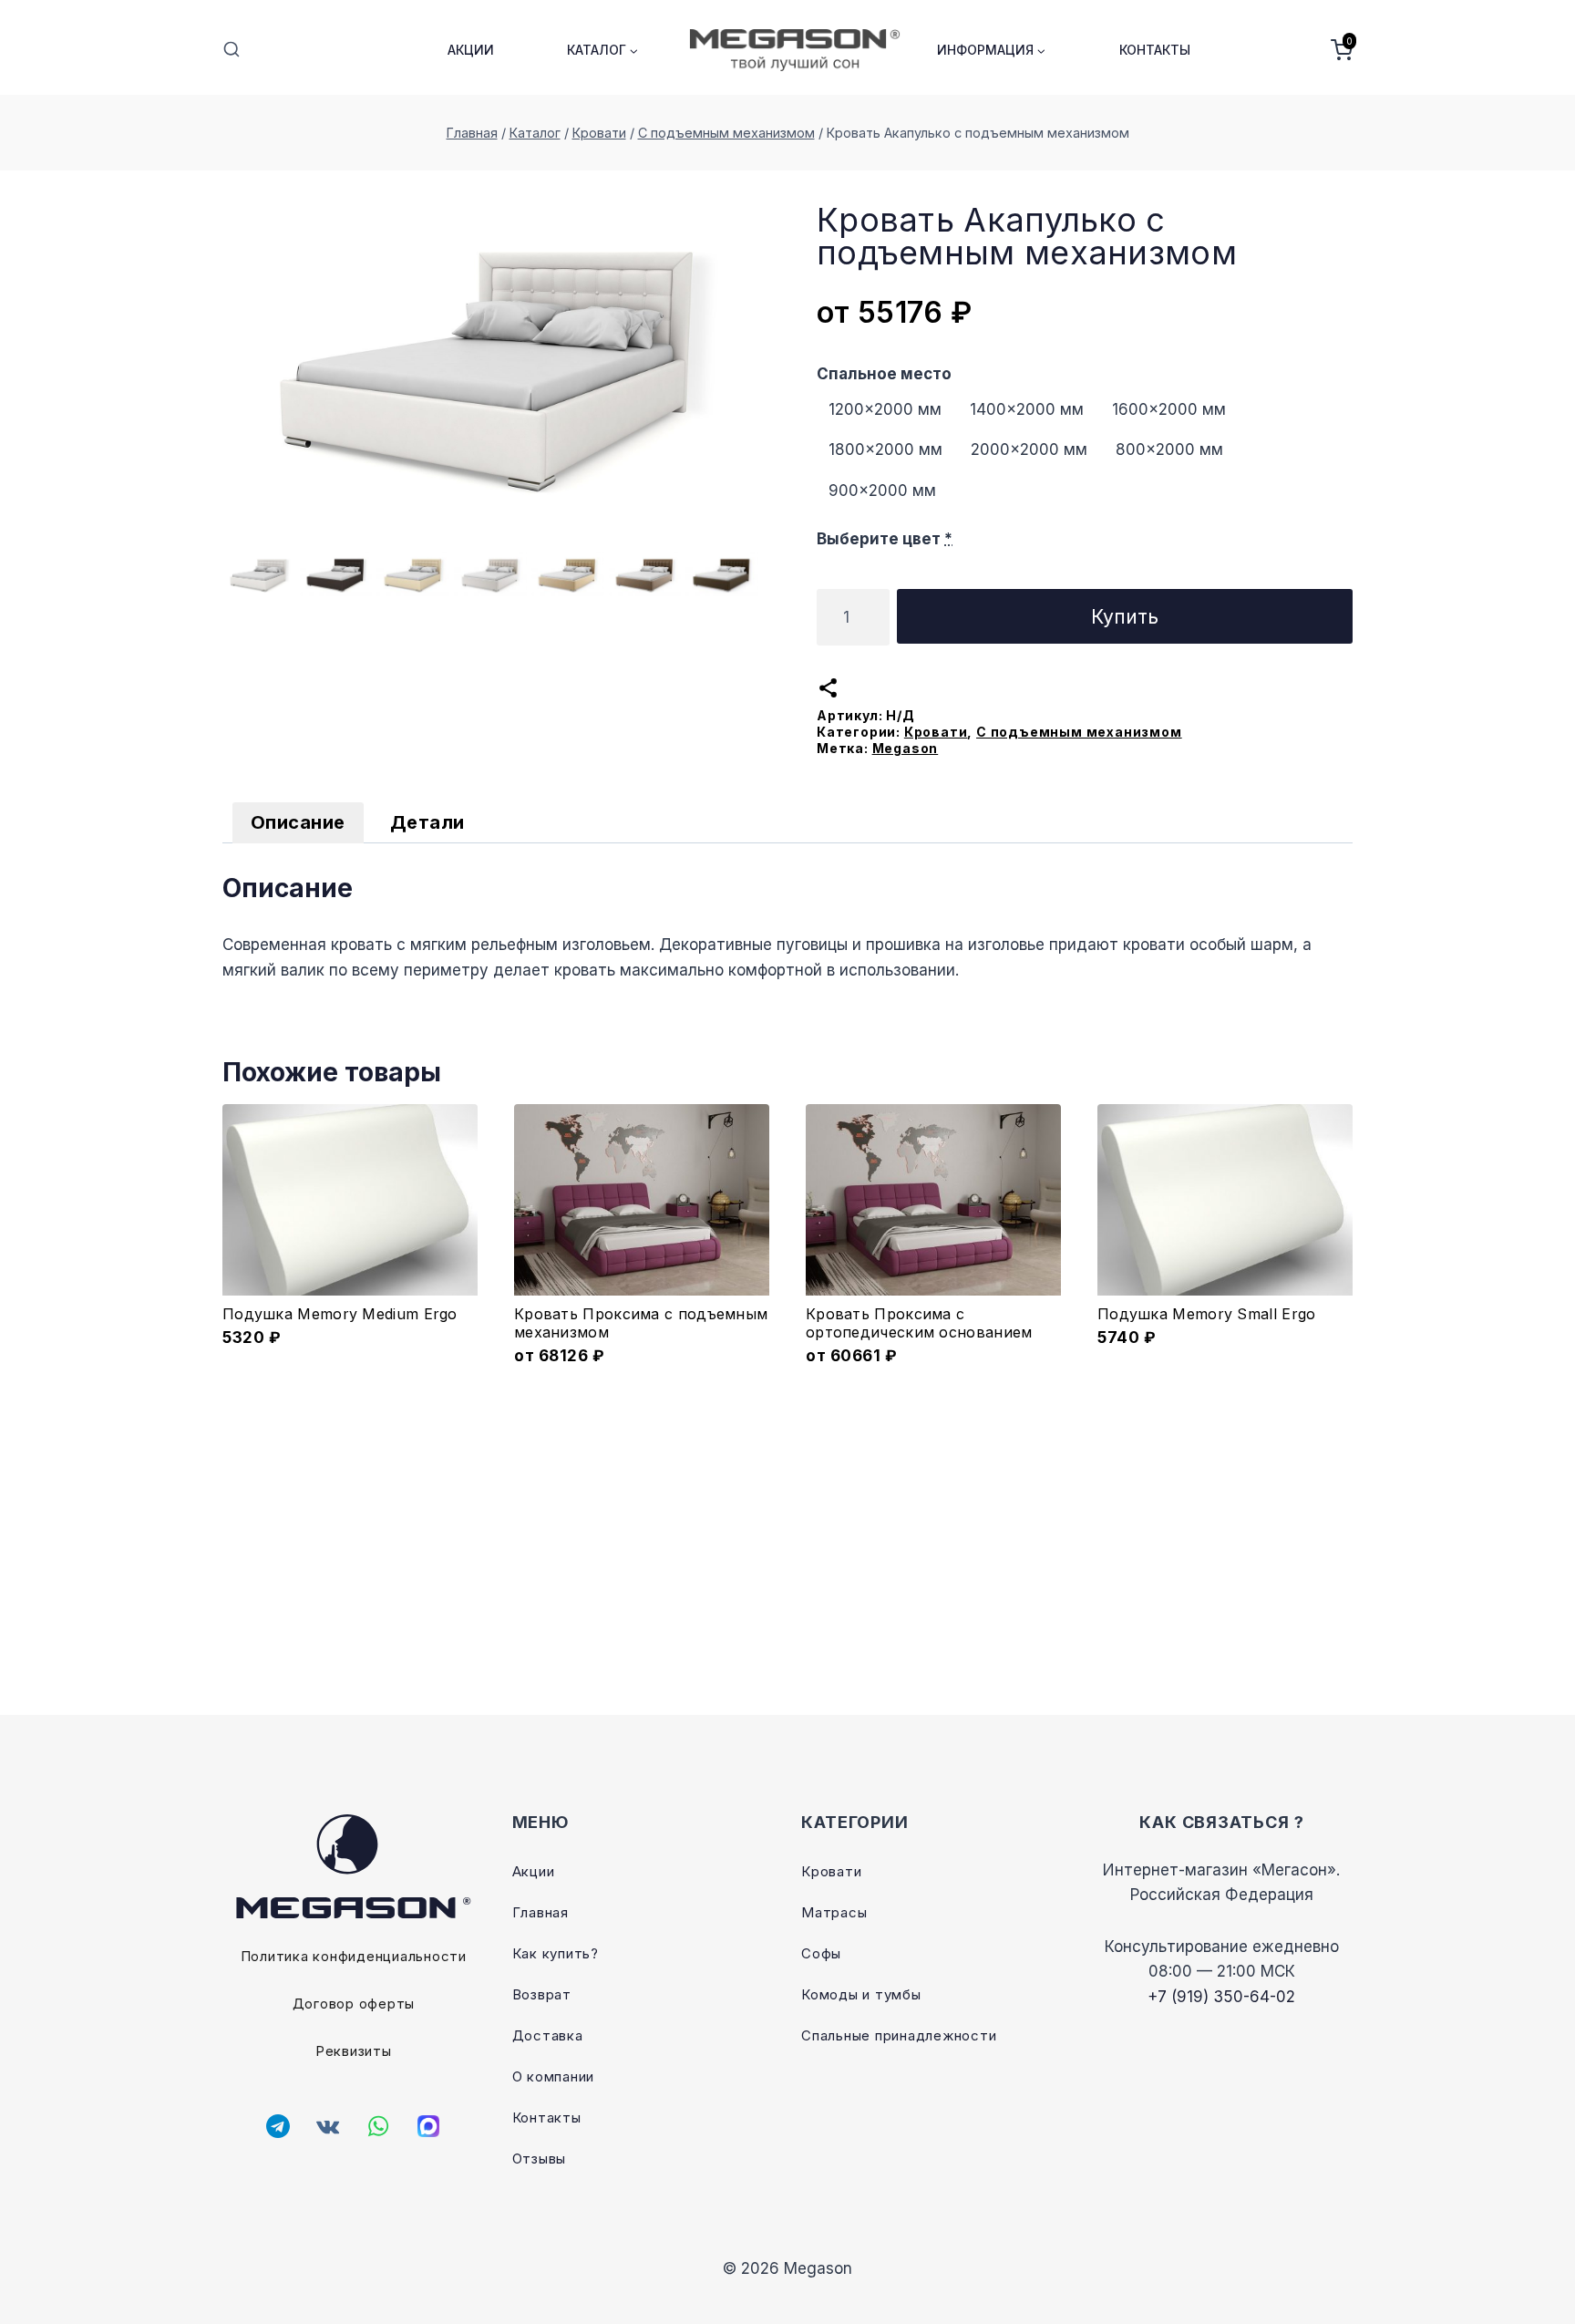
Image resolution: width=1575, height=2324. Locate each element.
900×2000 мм (882, 491)
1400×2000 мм (1027, 409)
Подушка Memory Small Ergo (1207, 1314)
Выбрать (642, 1353)
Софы (821, 1953)
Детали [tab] (427, 822)
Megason (906, 748)
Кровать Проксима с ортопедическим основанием (919, 1323)
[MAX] (428, 2126)
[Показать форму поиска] (232, 50)
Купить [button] (350, 1353)
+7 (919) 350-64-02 (1221, 1997)
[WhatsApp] (378, 2126)
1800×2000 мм (885, 449)
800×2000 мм (1169, 449)
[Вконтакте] (328, 2126)
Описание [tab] (298, 822)
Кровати (936, 732)
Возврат (542, 1994)
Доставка (548, 2035)
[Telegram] (278, 2126)
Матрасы (834, 1912)
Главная (540, 1912)
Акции (471, 50)
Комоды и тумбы (861, 1994)
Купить (1125, 616)
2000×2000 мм (1029, 449)
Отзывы (540, 2159)
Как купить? (556, 1953)
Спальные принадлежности (899, 2035)
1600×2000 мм (1169, 409)
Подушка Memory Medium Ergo (340, 1314)
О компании (554, 2076)
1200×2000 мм (885, 409)
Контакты (1155, 50)
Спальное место (884, 374)
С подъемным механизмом (1079, 732)
